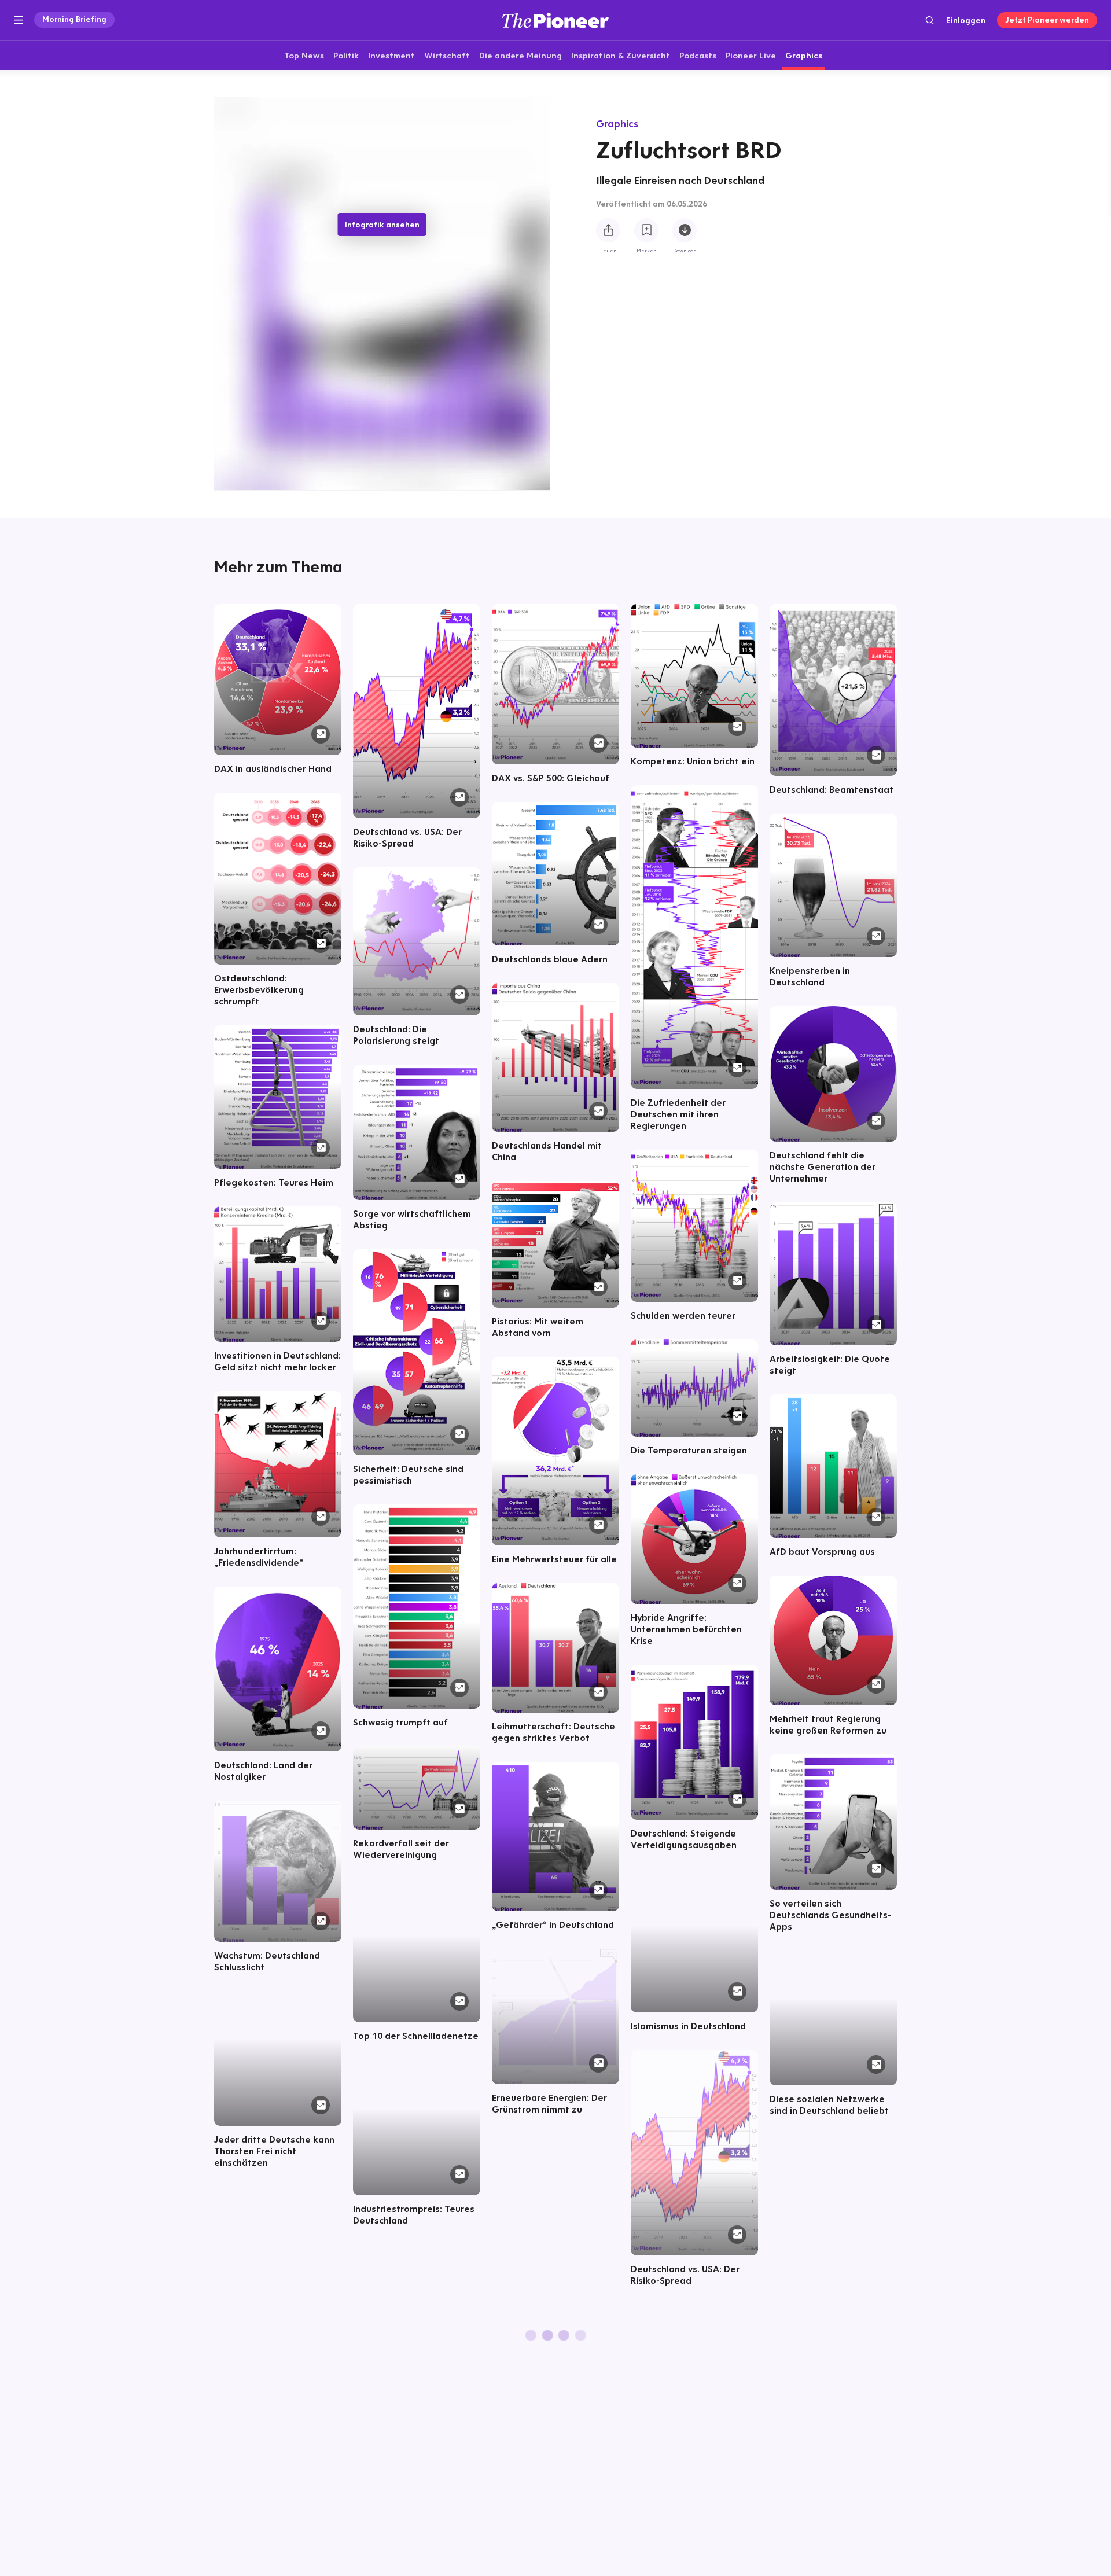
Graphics (617, 124)
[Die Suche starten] (930, 20)
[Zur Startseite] (555, 20)
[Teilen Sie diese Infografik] (608, 230)
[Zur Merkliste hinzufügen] (646, 230)
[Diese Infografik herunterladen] (685, 230)
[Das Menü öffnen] (18, 20)
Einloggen (966, 20)
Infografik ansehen (382, 225)
